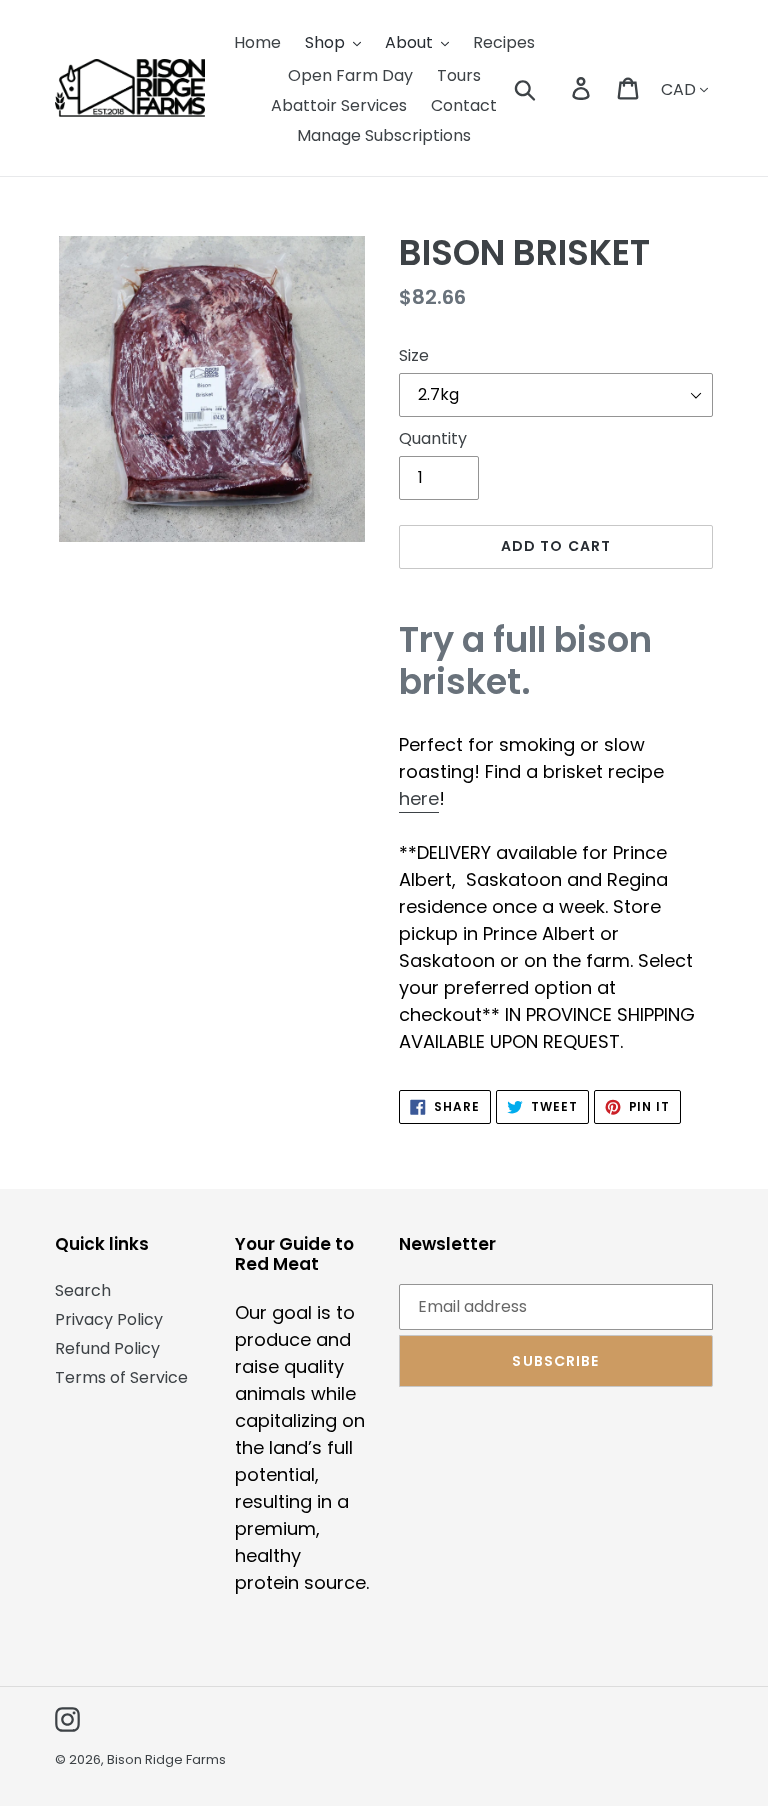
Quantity (433, 438)
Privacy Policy (109, 1319)
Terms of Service (121, 1377)
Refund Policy (107, 1348)
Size (414, 355)
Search (83, 1290)
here (419, 798)
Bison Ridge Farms (166, 1759)
